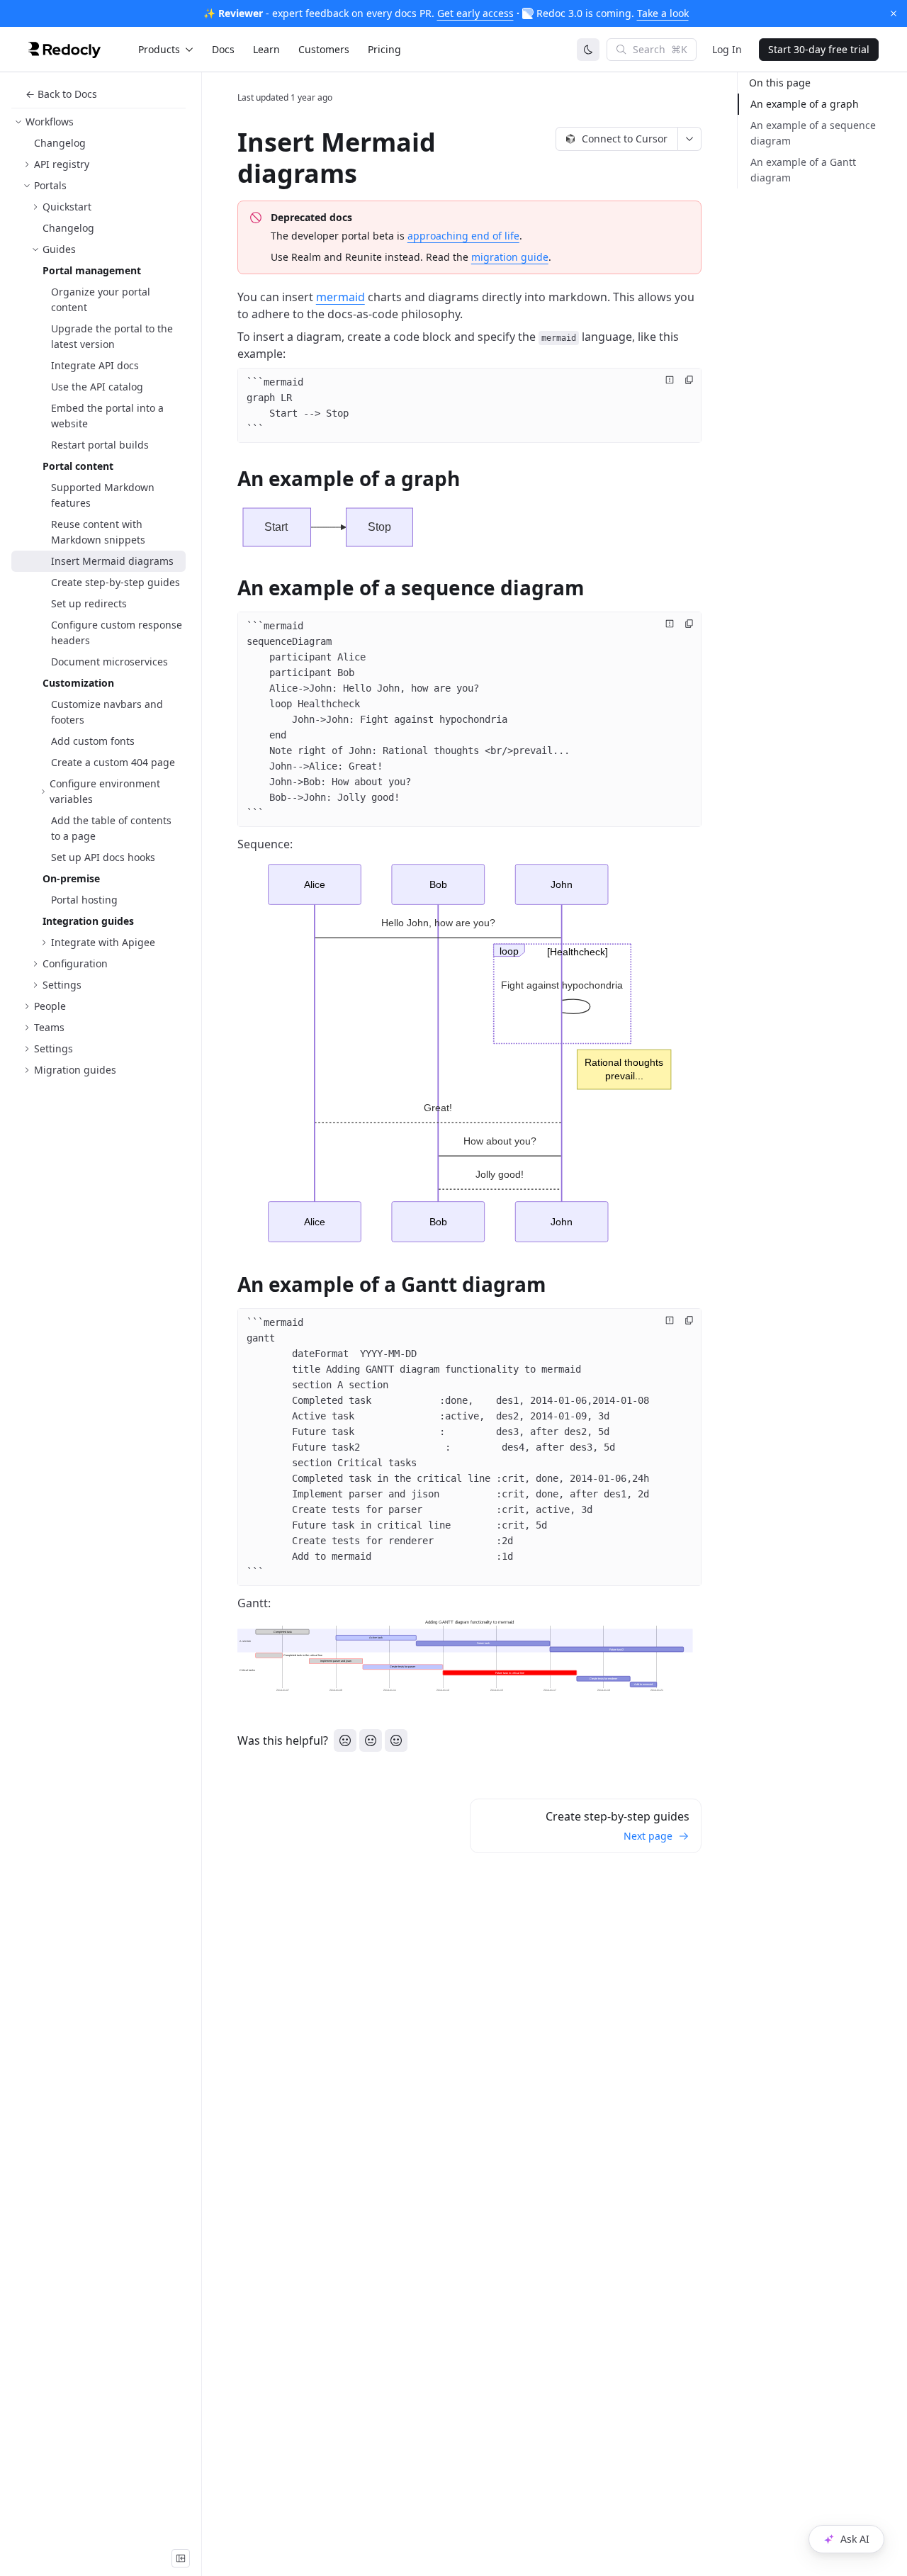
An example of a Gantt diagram (803, 170)
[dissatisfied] (345, 1740)
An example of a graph (805, 104)
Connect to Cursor (625, 139)
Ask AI (855, 2539)
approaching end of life (463, 236)
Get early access (475, 13)
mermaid (340, 297)
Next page (648, 1836)
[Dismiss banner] (894, 13)
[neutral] (371, 1740)
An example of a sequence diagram (813, 133)
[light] (588, 50)
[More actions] (690, 139)
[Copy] (689, 380)
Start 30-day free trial (819, 49)
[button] (470, 527)
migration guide (510, 257)
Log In (727, 49)
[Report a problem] (670, 380)
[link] (98, 122)
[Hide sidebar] (181, 2558)
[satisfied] (396, 1740)
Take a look (663, 13)
